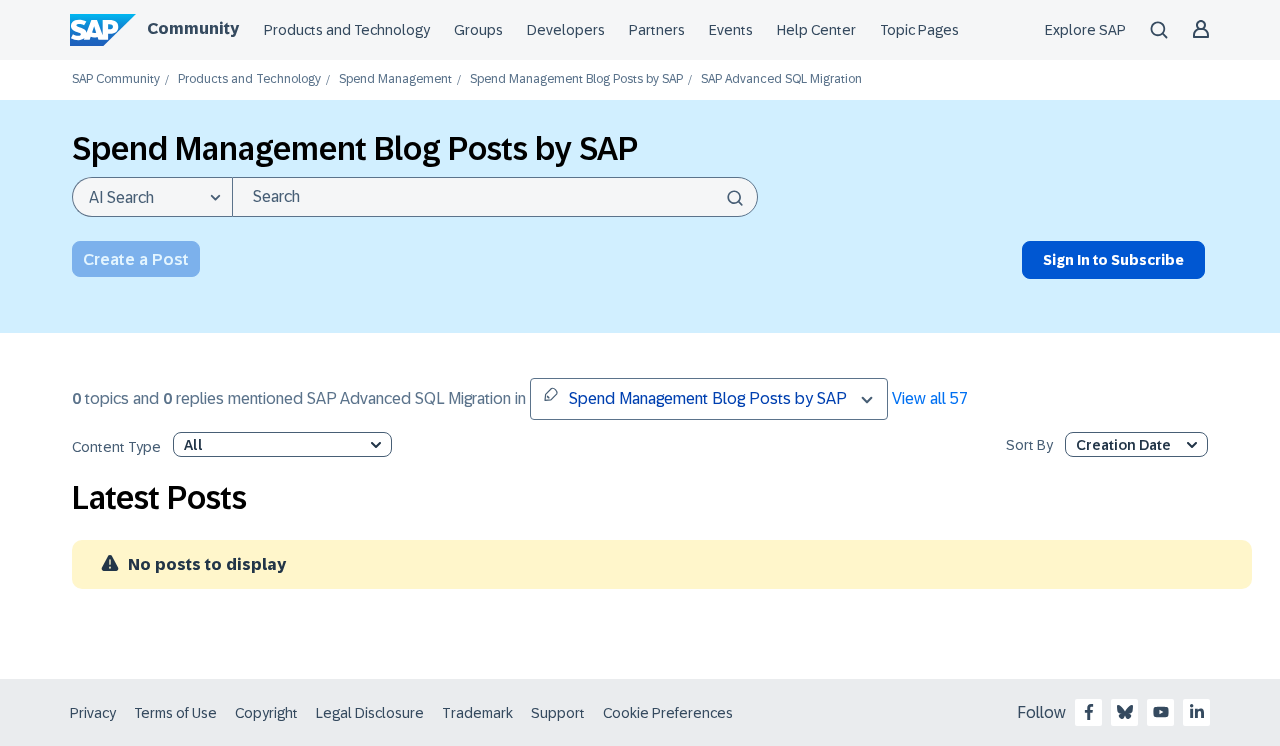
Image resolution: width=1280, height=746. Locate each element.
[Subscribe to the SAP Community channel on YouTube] (1161, 712)
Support (558, 713)
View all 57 (930, 398)
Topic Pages (919, 30)
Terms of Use (175, 713)
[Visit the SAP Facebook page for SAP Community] (1089, 712)
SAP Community (116, 79)
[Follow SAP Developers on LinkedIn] (1197, 712)
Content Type (116, 447)
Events (731, 30)
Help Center (816, 30)
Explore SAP (1085, 30)
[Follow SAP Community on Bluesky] (1125, 712)
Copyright (266, 713)
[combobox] (495, 197)
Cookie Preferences (668, 713)
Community (193, 28)
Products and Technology (347, 30)
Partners (657, 30)
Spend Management (395, 79)
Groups (478, 30)
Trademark (477, 713)
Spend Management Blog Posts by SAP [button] (708, 398)
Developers (566, 30)
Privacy (93, 713)
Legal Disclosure (370, 713)
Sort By (1029, 445)
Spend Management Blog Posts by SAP (576, 79)
